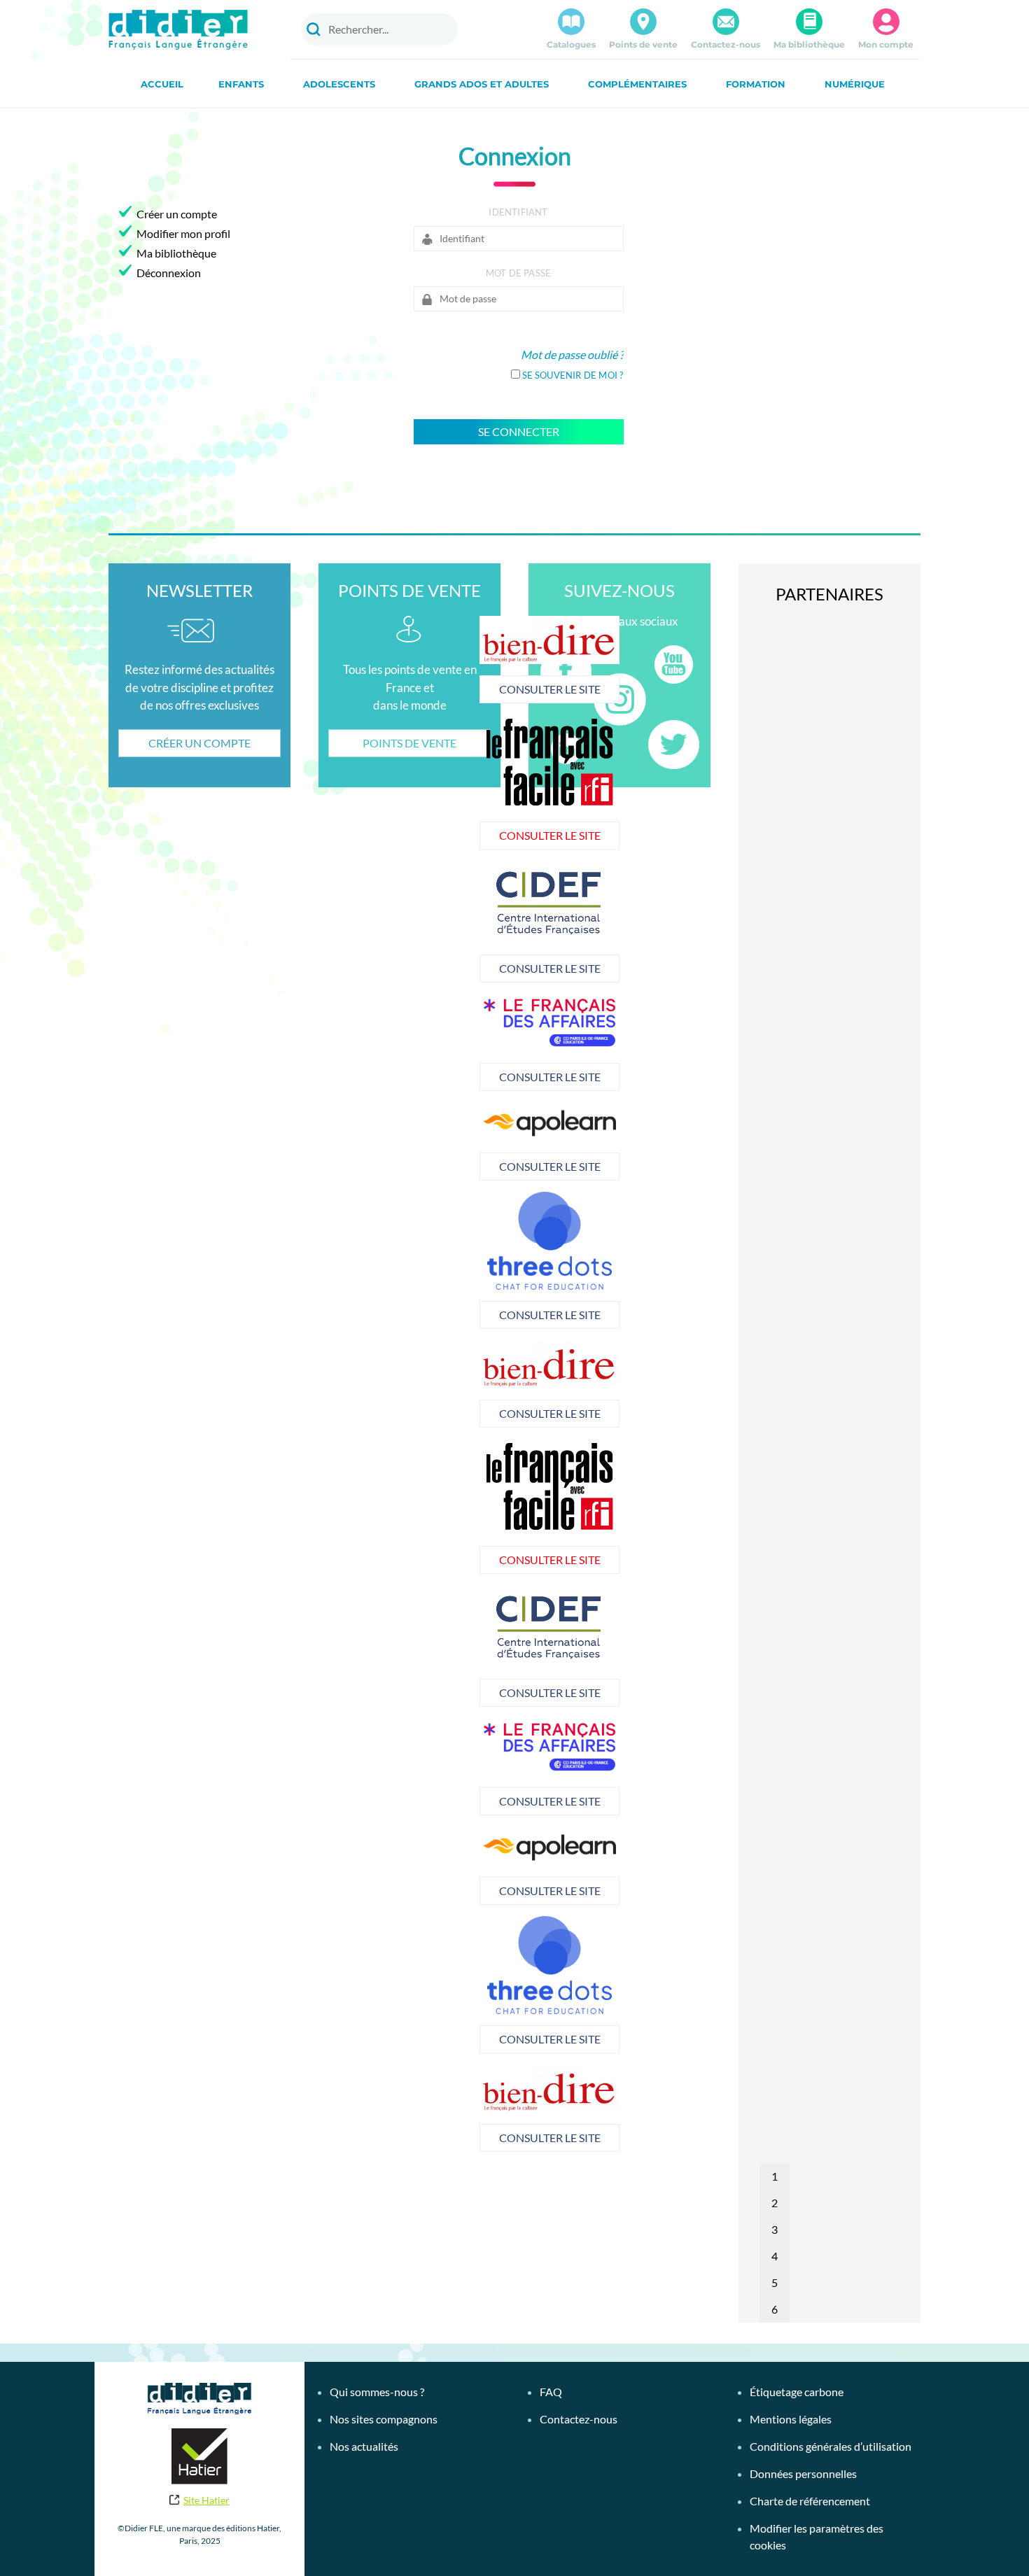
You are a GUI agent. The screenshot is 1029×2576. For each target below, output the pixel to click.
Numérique (855, 84)
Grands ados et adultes (482, 84)
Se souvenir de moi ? (573, 375)
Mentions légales (791, 2419)
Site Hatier (206, 2500)
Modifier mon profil (183, 233)
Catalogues (571, 44)
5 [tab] (775, 2282)
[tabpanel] (549, 922)
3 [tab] (775, 2229)
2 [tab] (775, 2203)
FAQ (551, 2392)
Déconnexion (169, 273)
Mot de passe (518, 273)
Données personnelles (803, 2473)
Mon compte (886, 44)
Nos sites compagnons (384, 2419)
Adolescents (339, 84)
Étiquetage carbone (797, 2392)
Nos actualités (364, 2446)
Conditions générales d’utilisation (831, 2446)
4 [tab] (775, 2256)
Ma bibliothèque (809, 44)
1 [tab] (775, 2176)
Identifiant (518, 212)
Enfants (241, 84)
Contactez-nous (726, 44)
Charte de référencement (810, 2501)
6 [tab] (775, 2309)
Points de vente (643, 44)
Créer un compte (177, 214)
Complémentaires (637, 84)
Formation (756, 84)
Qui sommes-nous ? (377, 2392)
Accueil (162, 84)
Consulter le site (550, 689)
